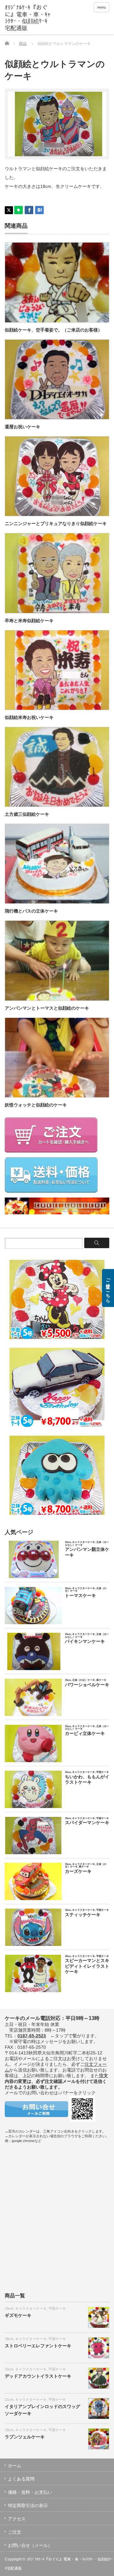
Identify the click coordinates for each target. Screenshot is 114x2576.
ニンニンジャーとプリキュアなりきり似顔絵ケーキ (56, 523)
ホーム (15, 2466)
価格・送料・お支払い (30, 2492)
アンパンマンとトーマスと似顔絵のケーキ (47, 1008)
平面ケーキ (57, 2308)
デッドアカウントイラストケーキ (38, 2376)
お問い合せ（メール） (30, 2545)
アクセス (17, 2519)
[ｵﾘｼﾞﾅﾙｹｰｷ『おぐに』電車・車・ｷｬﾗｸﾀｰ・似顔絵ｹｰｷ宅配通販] (28, 18)
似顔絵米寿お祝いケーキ (29, 717)
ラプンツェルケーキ (25, 2437)
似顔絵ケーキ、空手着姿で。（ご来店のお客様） (54, 330)
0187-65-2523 (32, 2036)
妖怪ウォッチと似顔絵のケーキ (36, 1105)
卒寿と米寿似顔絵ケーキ (29, 621)
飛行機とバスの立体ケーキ (31, 911)
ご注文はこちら (108, 1288)
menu (101, 7)
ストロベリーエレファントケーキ (38, 2346)
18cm (9, 2339)
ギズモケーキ (18, 2315)
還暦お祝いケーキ (22, 427)
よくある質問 (21, 2479)
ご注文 (15, 2532)
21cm (9, 2400)
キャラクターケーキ (31, 2308)
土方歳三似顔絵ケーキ (27, 814)
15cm (9, 2308)
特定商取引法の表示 (28, 2505)
